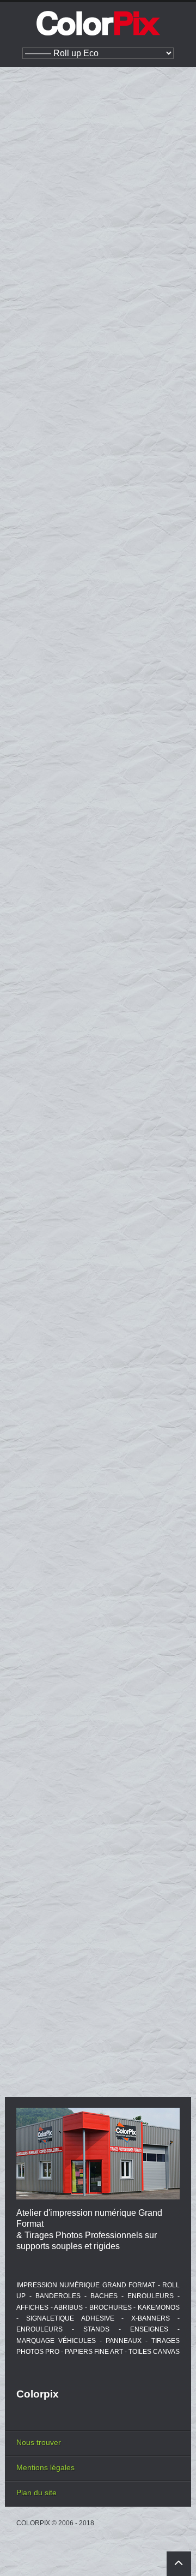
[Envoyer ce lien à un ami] (173, 141)
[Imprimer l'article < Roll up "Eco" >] (158, 141)
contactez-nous (143, 844)
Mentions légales (45, 2467)
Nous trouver (39, 2442)
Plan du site (36, 2492)
